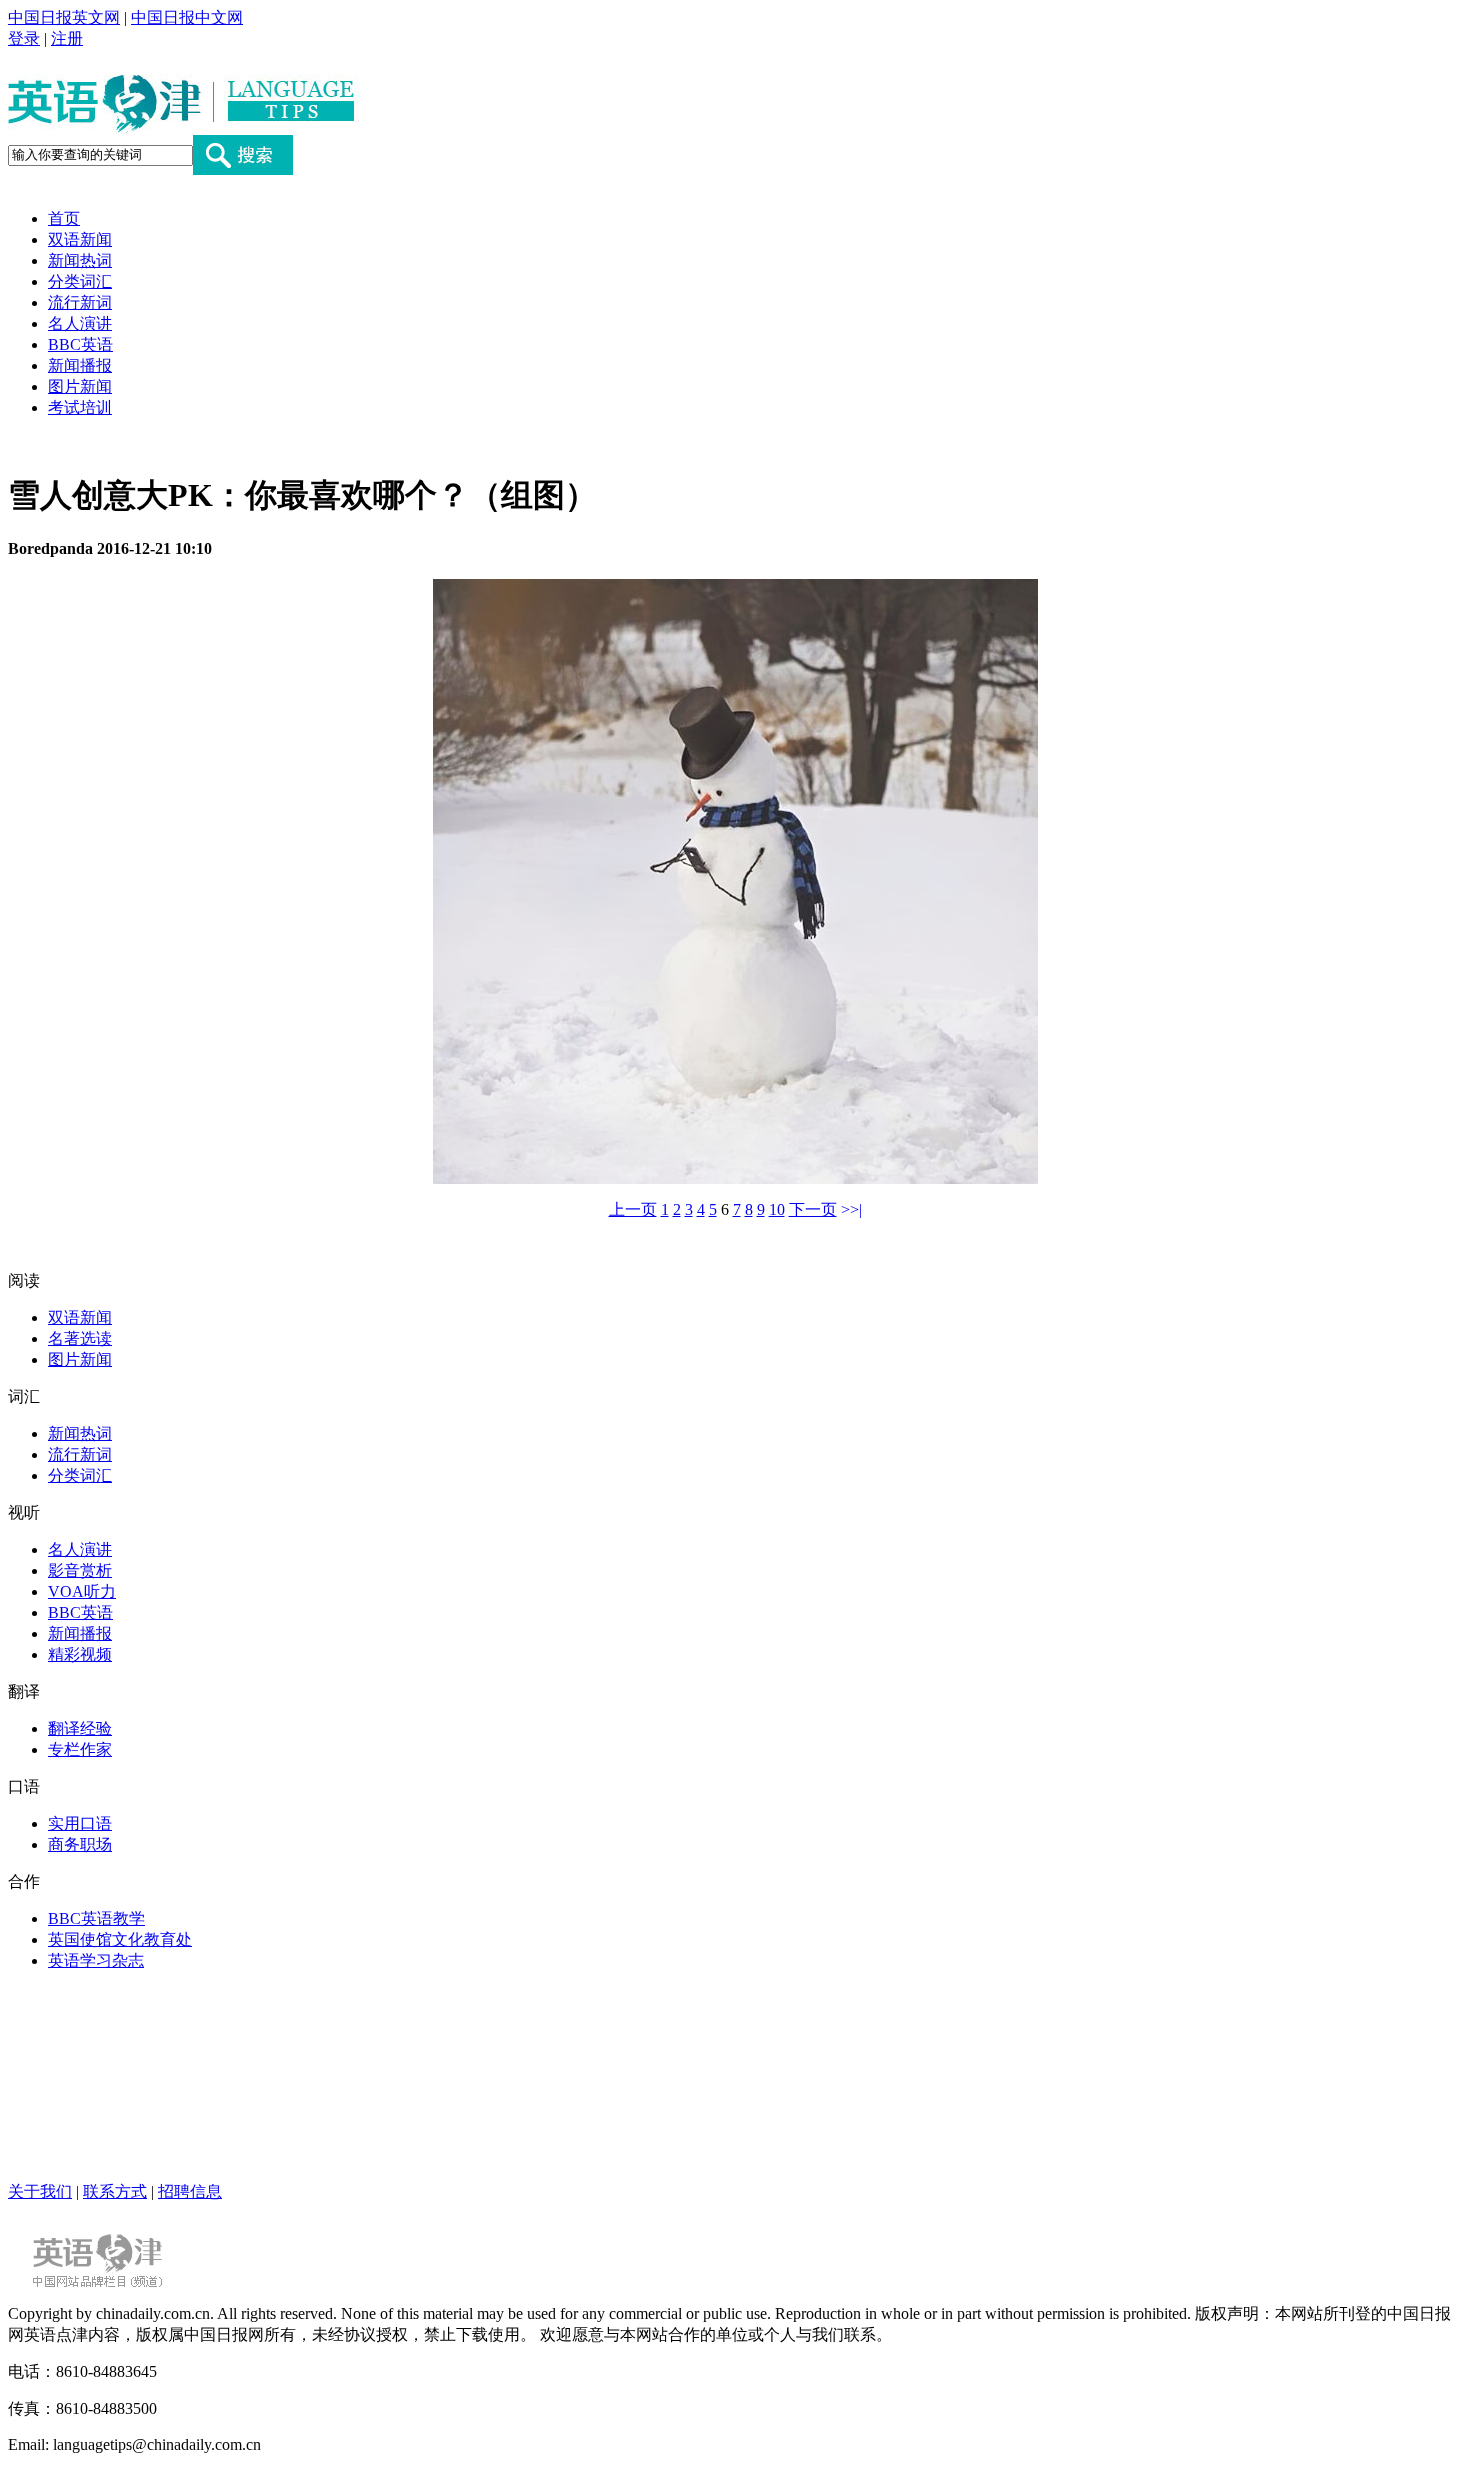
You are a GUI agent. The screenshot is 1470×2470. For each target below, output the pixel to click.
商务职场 (80, 1844)
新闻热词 (80, 260)
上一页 (633, 1209)
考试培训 (80, 407)
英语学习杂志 (96, 1960)
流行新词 (80, 302)
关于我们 (40, 2191)
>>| (851, 1209)
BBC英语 (80, 344)
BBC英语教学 (96, 1918)
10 (777, 1209)
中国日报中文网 (187, 17)
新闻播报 (80, 365)
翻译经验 (80, 1728)
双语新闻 (80, 239)
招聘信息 (190, 2191)
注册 (67, 38)
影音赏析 (80, 1570)
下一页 (813, 1209)
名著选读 (80, 1338)
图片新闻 (80, 386)
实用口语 (80, 1823)
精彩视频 (80, 1654)
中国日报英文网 (64, 17)
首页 (64, 218)
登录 (24, 38)
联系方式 (115, 2191)
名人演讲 (80, 323)
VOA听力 (82, 1591)
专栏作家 (80, 1749)
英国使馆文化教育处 (120, 1939)
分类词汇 (80, 281)
